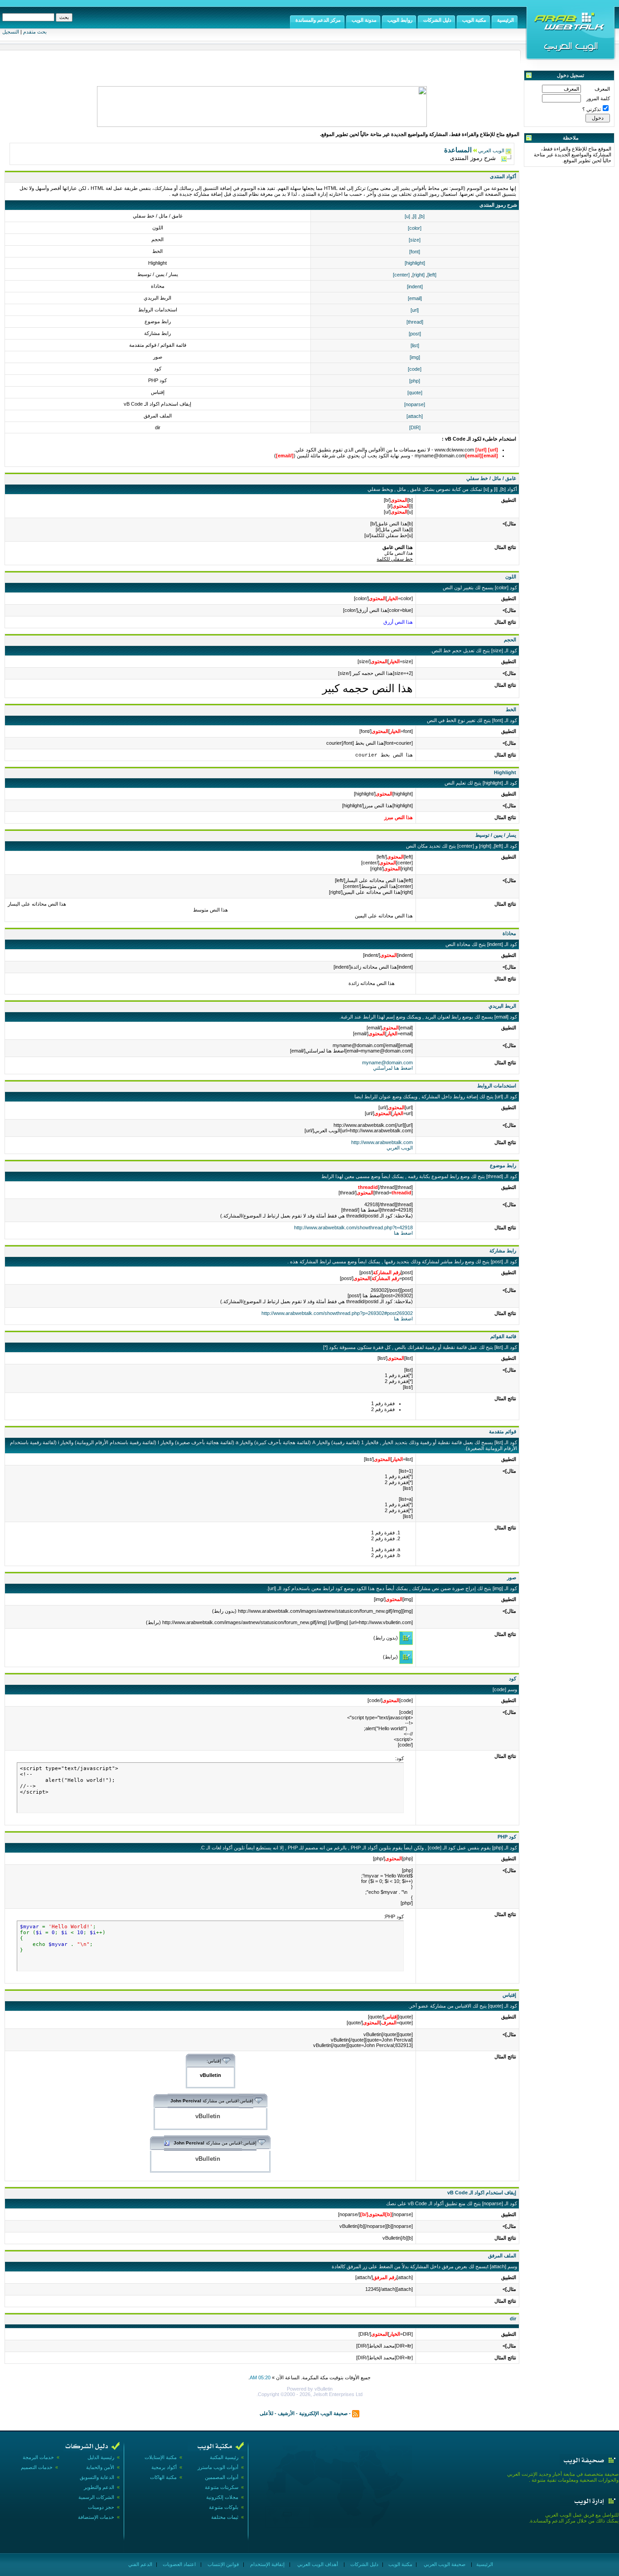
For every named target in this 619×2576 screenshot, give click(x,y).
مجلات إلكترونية (222, 2497)
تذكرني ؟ (592, 109)
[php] (415, 381)
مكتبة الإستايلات (161, 2457)
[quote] (415, 393)
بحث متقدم (35, 32)
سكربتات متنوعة (222, 2487)
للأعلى (266, 2413)
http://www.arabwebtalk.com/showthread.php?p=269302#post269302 (337, 1313)
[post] (415, 334)
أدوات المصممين (222, 2477)
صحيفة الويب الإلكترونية (323, 2413)
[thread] (415, 322)
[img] (415, 357)
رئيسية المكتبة (224, 2457)
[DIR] (415, 427)
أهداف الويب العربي (317, 2564)
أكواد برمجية (164, 2467)
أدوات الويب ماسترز (218, 2467)
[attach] (415, 416)
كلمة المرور (598, 98)
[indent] (415, 286)
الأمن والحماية (100, 2467)
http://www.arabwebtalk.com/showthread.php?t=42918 (353, 1227)
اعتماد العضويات (179, 2564)
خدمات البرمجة (38, 2457)
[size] (415, 240)
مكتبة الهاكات (163, 2477)
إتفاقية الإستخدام (267, 2564)
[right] (418, 275)
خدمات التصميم (37, 2467)
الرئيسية (484, 2564)
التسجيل (11, 32)
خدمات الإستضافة (96, 2517)
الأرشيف (286, 2413)
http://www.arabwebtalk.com (382, 1142)
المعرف (602, 89)
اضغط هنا (403, 1233)
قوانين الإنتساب (222, 2564)
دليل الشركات (364, 2564)
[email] (415, 298)
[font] (415, 252)
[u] (407, 216)
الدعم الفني (140, 2564)
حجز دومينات (101, 2507)
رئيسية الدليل (101, 2457)
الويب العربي (491, 150)
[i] (415, 216)
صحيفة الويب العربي (444, 2564)
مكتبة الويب (400, 2564)
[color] (415, 228)
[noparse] (415, 404)
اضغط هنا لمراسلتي (393, 1068)
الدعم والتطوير (99, 2487)
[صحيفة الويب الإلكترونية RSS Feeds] (356, 2413)
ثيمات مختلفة (225, 2517)
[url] (415, 310)
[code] (415, 369)
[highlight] (415, 263)
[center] (401, 275)
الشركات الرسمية (96, 2497)
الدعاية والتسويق (97, 2477)
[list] (415, 345)
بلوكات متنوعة (224, 2507)
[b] (422, 216)
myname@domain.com (387, 1062)
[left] (432, 275)
